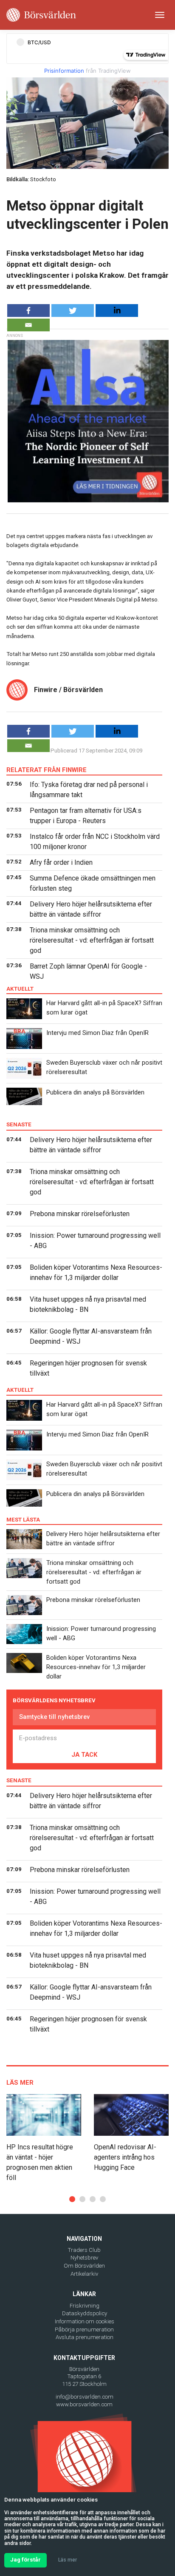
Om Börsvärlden (84, 2266)
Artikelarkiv (84, 2274)
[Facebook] (28, 311)
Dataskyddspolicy (85, 2313)
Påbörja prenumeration (84, 2330)
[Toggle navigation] (160, 15)
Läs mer (68, 2560)
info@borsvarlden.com (85, 2397)
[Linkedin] (117, 311)
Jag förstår (25, 2560)
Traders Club (84, 2250)
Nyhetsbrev (84, 2258)
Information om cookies (85, 2321)
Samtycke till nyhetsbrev (54, 1717)
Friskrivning (85, 2306)
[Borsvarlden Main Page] (41, 15)
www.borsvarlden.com (84, 2404)
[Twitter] (73, 311)
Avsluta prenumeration (85, 2337)
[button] (72, 2199)
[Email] (28, 325)
